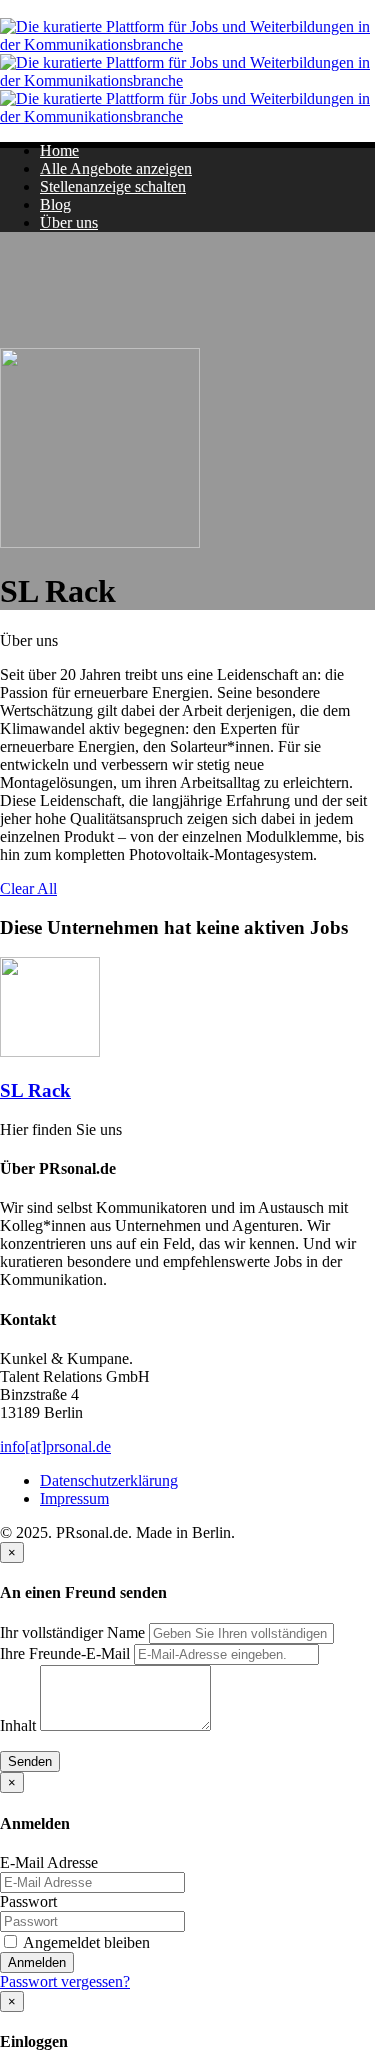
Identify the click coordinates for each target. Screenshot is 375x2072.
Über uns (69, 222)
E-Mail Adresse (49, 1862)
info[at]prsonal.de (55, 1446)
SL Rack (35, 1090)
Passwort (28, 1901)
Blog (55, 204)
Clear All (28, 888)
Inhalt (18, 1725)
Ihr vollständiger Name (72, 1632)
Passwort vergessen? (65, 1981)
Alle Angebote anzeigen (116, 168)
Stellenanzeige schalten (113, 186)
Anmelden (37, 1962)
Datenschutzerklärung (109, 1480)
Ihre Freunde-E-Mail (65, 1653)
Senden (30, 1761)
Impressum (74, 1498)
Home (59, 150)
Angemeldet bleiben (85, 1942)
